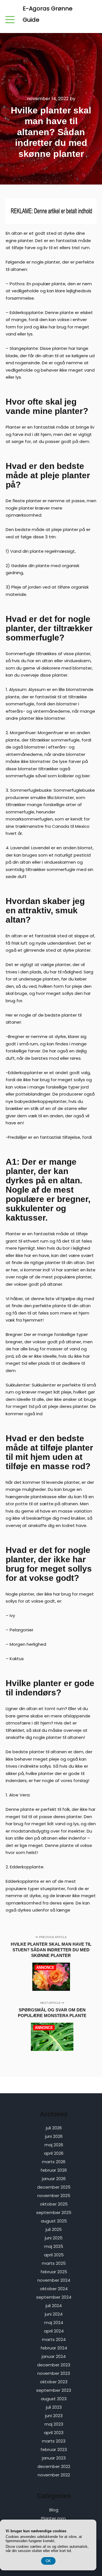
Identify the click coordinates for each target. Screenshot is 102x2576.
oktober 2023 (54, 2382)
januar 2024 (54, 2356)
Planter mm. (54, 2518)
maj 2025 (54, 2246)
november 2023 (54, 2373)
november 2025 (54, 2196)
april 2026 (54, 2153)
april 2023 (54, 2433)
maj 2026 (54, 2145)
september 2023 (54, 2390)
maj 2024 (54, 2322)
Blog (54, 2510)
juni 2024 (54, 2314)
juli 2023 (54, 2407)
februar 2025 (54, 2272)
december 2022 (54, 2466)
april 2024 (54, 2331)
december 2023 (54, 2365)
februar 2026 (54, 2170)
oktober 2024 (54, 2289)
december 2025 (54, 2187)
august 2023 (54, 2399)
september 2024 (54, 2297)
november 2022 (54, 2475)
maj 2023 (54, 2424)
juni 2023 (54, 2416)
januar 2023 (54, 2458)
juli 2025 (54, 2229)
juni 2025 (54, 2238)
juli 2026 (54, 2128)
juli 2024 (54, 2306)
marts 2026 (54, 2162)
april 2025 (54, 2255)
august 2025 (54, 2221)
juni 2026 (54, 2136)
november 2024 (54, 2280)
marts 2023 (54, 2441)
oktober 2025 (54, 2204)
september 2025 (54, 2212)
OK (48, 2561)
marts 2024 (54, 2339)
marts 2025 (54, 2263)
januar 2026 (54, 2179)
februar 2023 (54, 2449)
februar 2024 (54, 2348)
